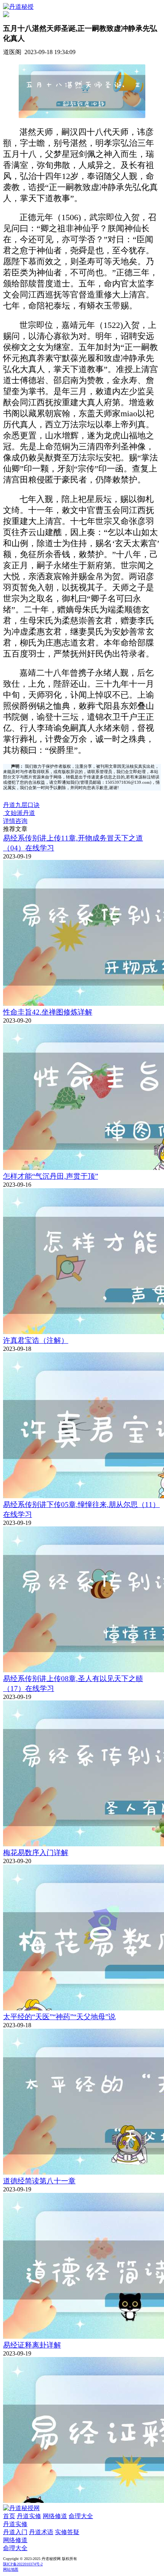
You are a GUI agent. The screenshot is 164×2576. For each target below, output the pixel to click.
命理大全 (81, 2516)
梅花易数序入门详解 (36, 1853)
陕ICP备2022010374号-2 (23, 2564)
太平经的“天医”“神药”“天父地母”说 (59, 2017)
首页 (9, 2516)
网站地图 (11, 2569)
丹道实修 (29, 2516)
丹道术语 (41, 2532)
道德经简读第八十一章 (39, 2181)
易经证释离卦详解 (32, 2345)
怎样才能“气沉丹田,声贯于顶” (51, 1176)
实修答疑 (67, 2532)
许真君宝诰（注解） (36, 1340)
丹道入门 (15, 2532)
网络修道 (55, 2516)
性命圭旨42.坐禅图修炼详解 (48, 1012)
